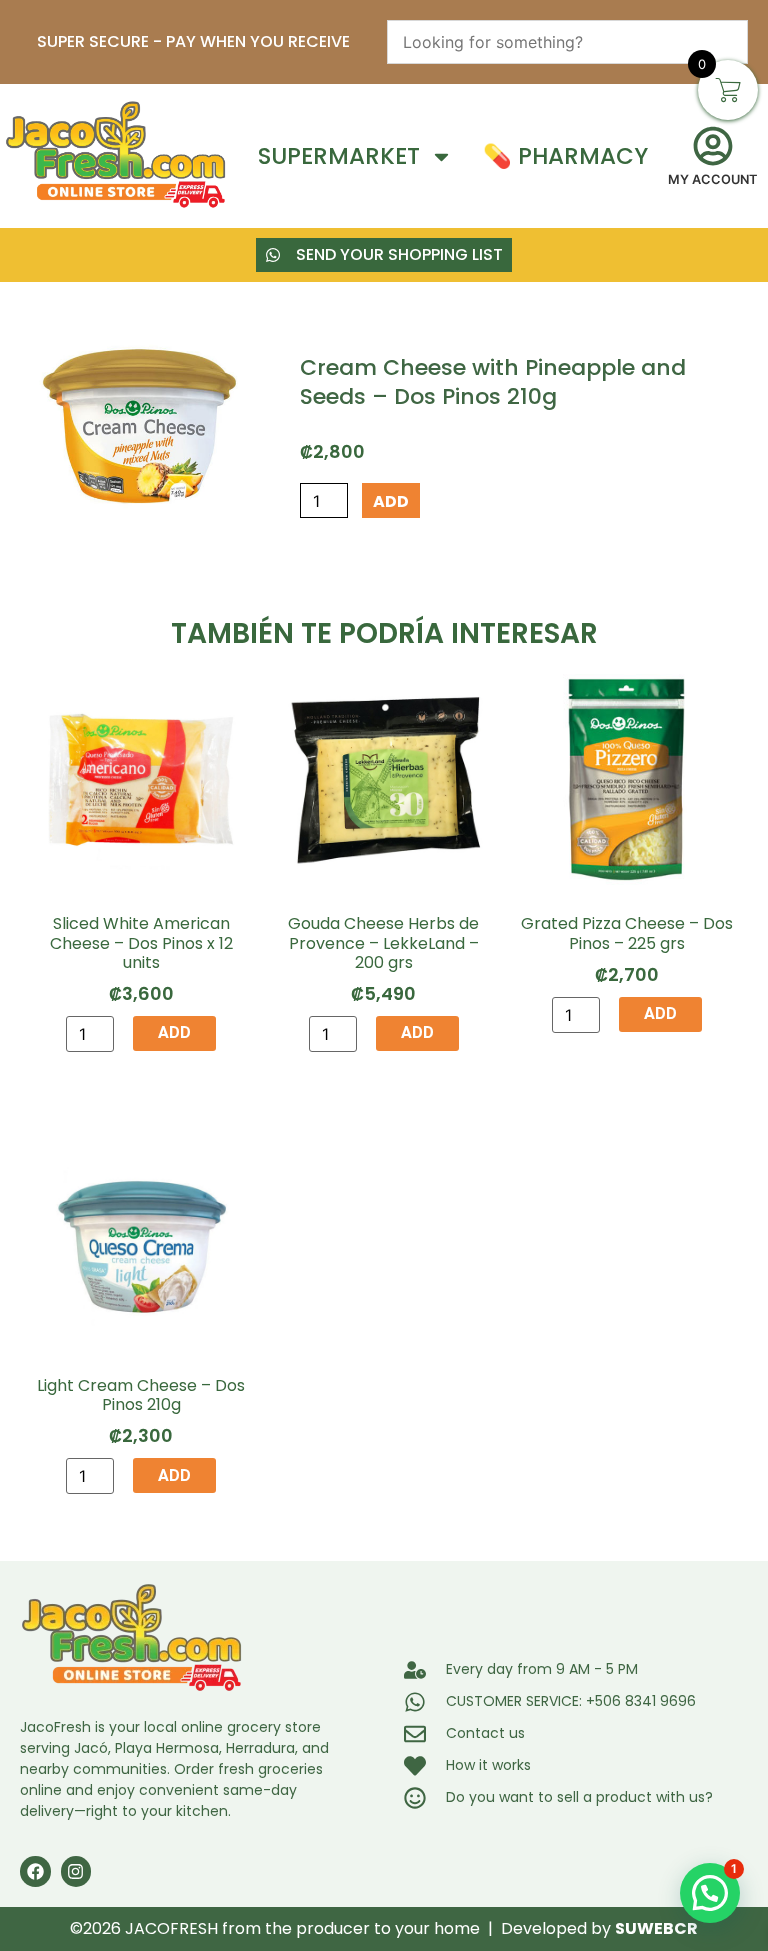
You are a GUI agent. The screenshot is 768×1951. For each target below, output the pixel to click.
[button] (710, 1893)
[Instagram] (76, 1871)
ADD (391, 501)
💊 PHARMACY (565, 156)
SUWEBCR (656, 1928)
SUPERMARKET (339, 156)
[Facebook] (35, 1871)
